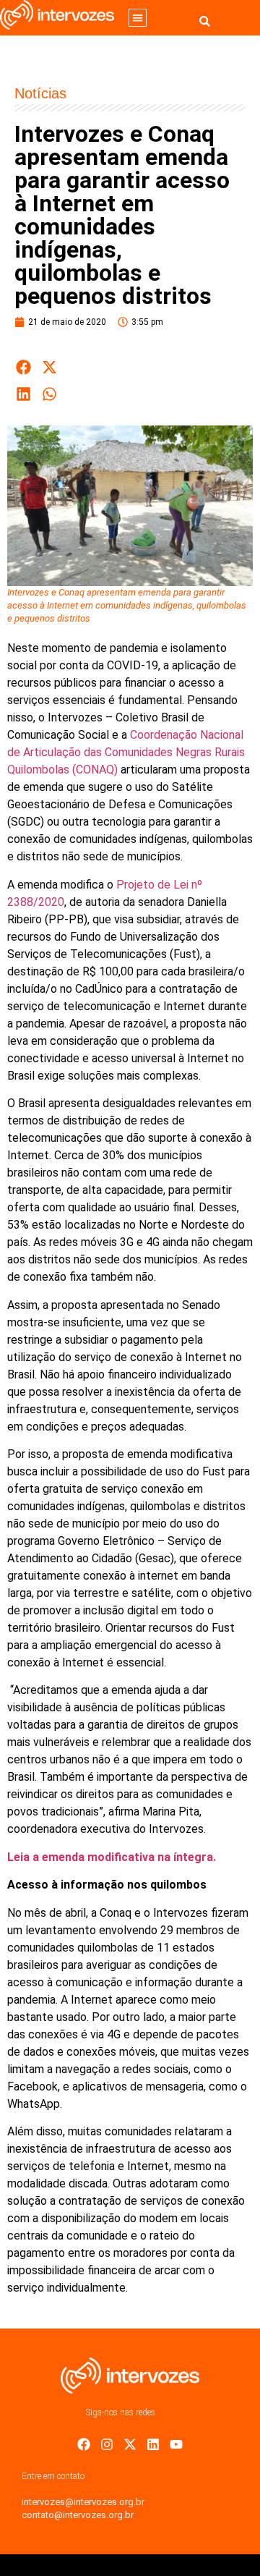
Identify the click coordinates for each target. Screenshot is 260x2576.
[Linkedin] (153, 2444)
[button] (138, 18)
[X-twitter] (130, 2444)
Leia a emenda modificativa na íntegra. (112, 1857)
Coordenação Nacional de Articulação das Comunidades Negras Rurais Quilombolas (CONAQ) (126, 752)
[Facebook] (84, 2444)
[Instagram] (107, 2444)
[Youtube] (176, 2444)
